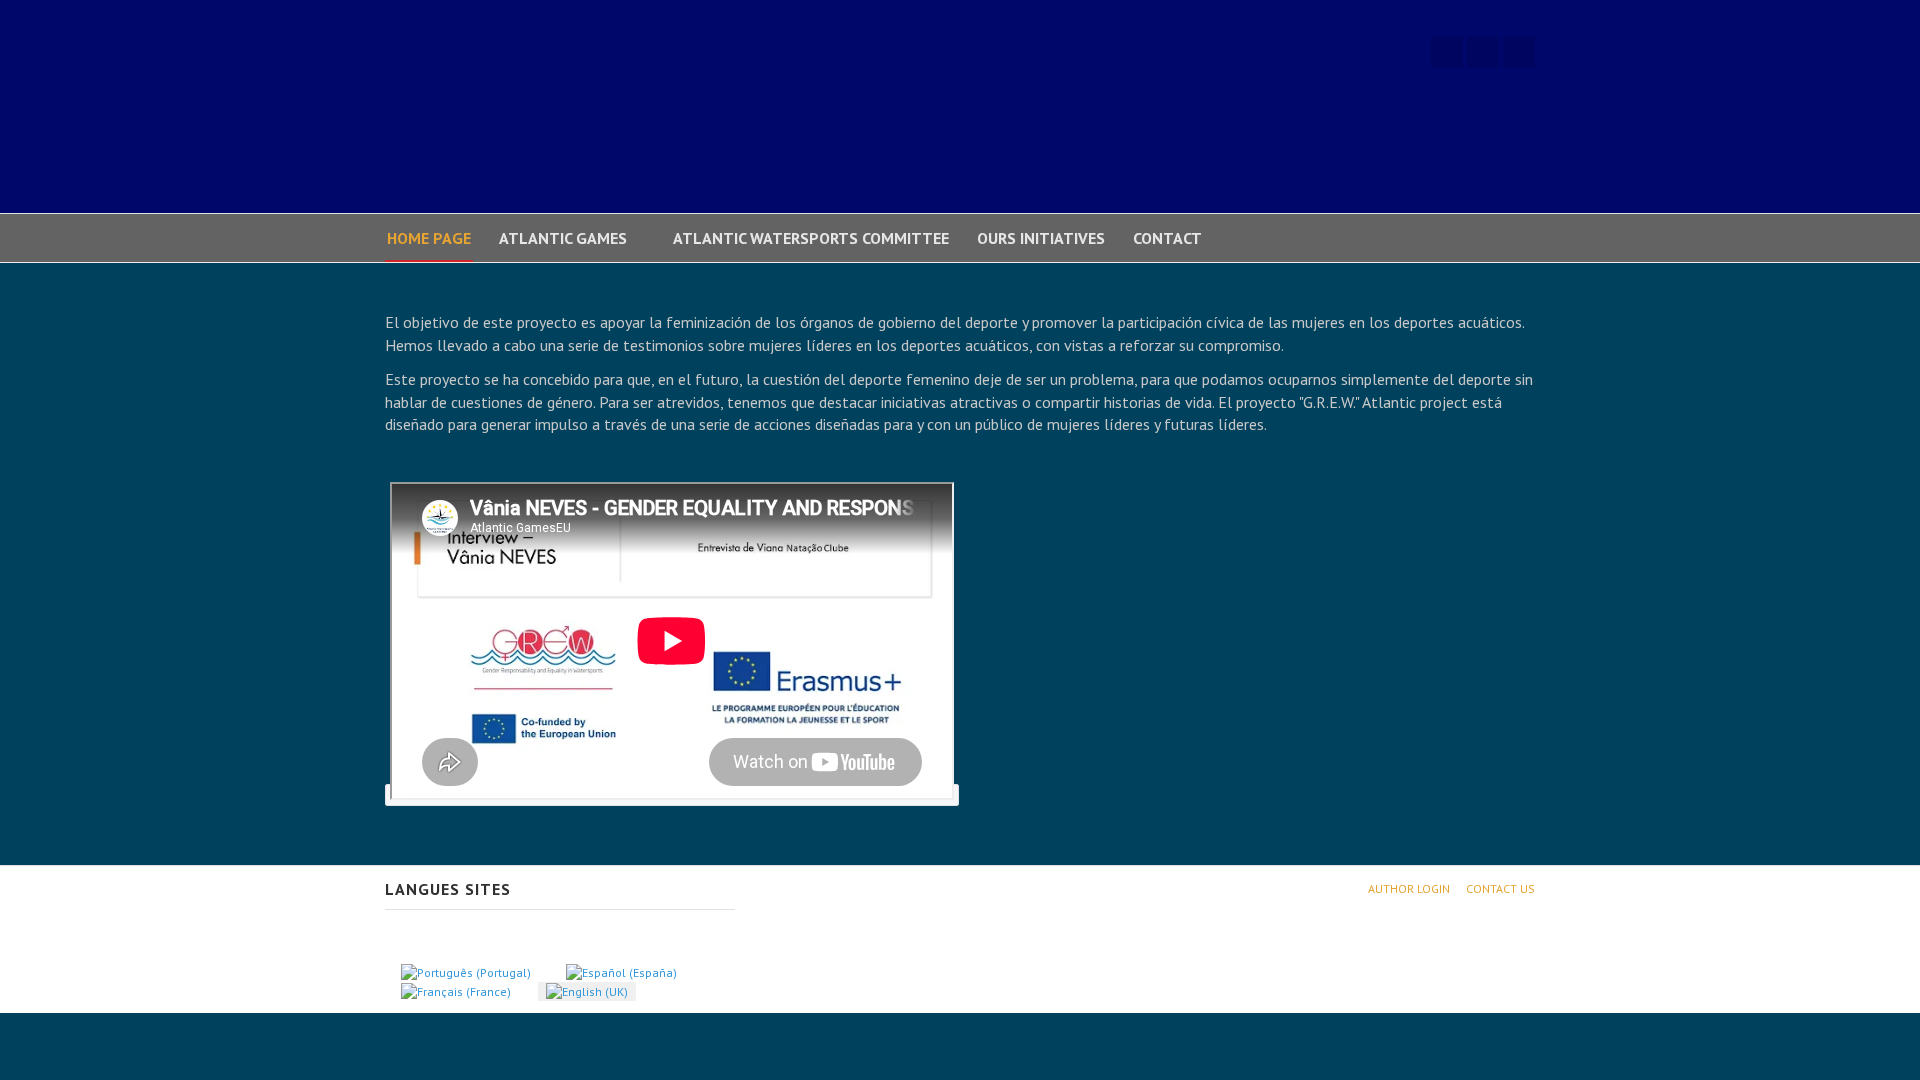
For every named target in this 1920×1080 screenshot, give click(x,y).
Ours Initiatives (1041, 238)
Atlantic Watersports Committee (811, 238)
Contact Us (1500, 888)
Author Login (1409, 888)
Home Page (429, 238)
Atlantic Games (563, 238)
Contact (1167, 238)
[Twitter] (1483, 52)
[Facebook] (1447, 52)
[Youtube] (1519, 52)
